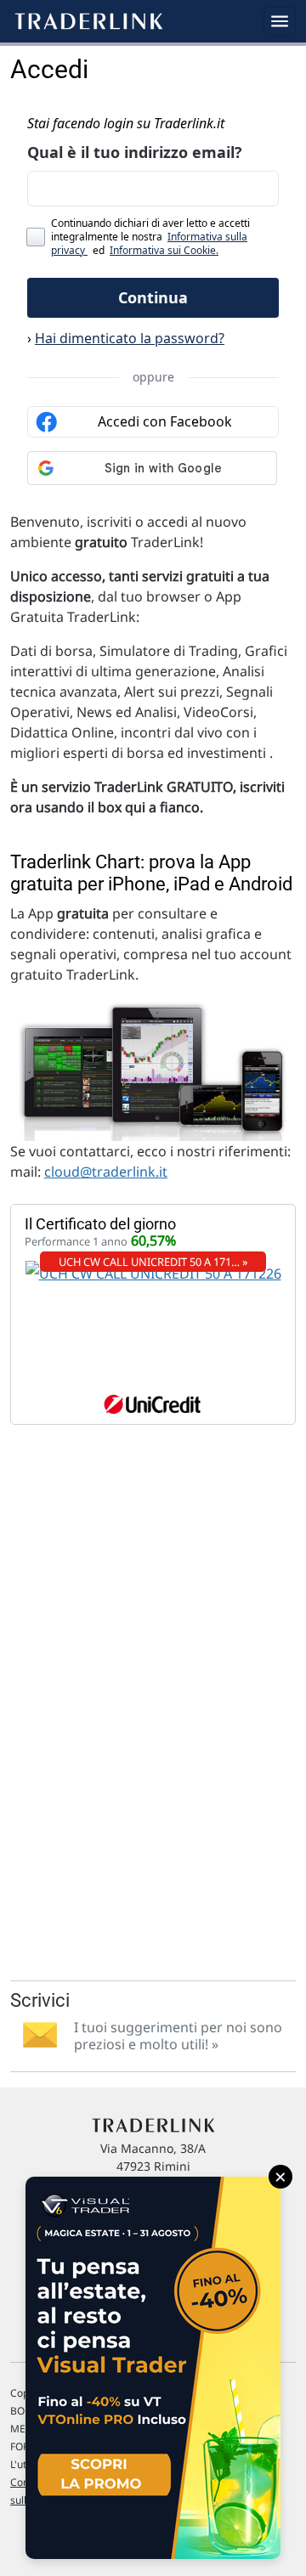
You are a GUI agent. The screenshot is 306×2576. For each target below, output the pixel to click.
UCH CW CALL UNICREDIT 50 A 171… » (153, 1262)
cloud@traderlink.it (106, 1172)
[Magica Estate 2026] (153, 2368)
